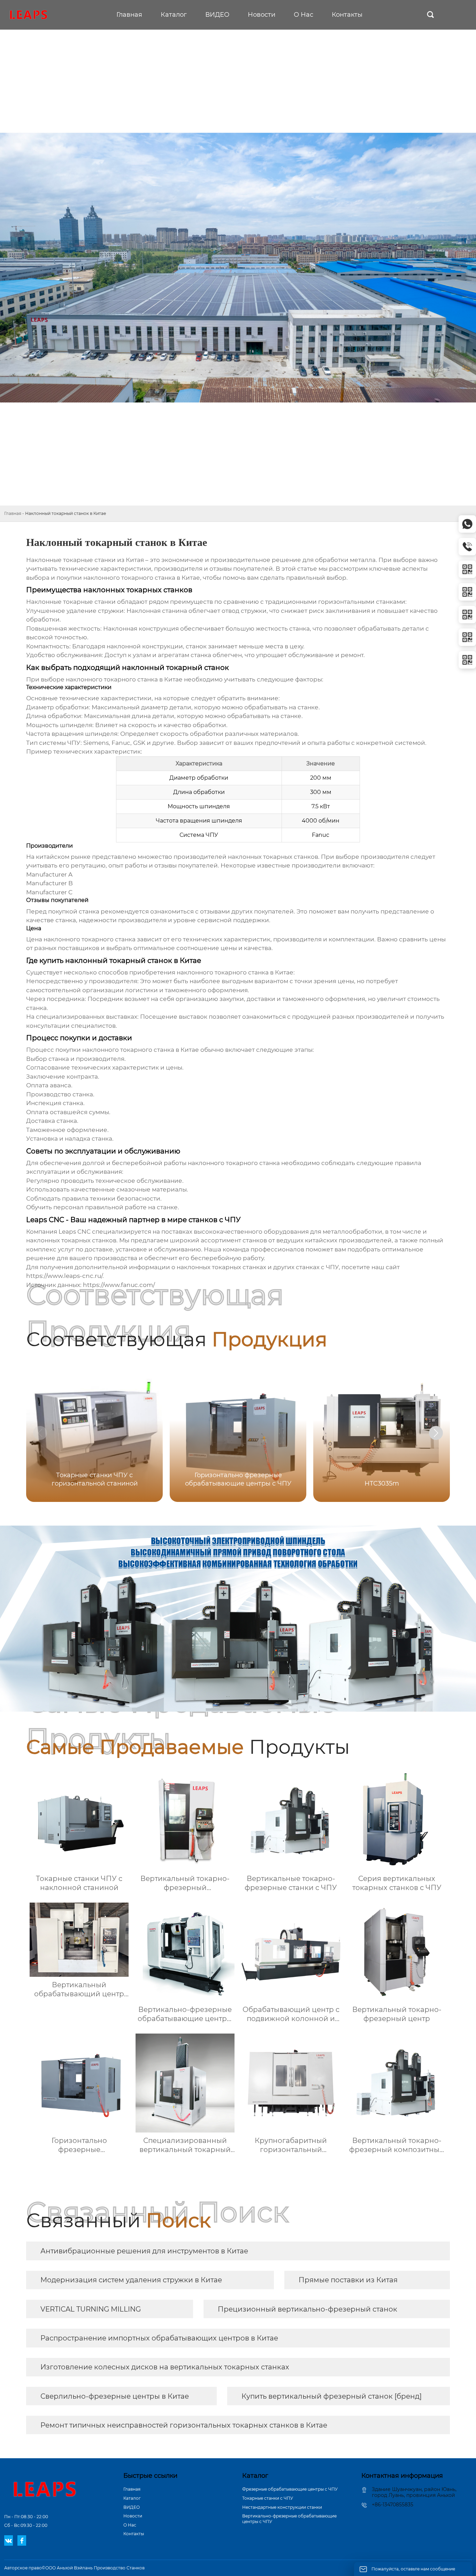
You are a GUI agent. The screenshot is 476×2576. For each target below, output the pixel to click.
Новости (133, 2516)
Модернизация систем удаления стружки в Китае (131, 2280)
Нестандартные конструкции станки (282, 2507)
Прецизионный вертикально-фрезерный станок (308, 2309)
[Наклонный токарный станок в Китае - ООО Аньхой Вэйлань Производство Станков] (28, 15)
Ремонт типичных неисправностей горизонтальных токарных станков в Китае (184, 2425)
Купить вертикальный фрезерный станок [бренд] (332, 2396)
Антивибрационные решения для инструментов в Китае (144, 2251)
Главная (13, 513)
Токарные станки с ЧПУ (268, 2498)
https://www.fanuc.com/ (119, 1285)
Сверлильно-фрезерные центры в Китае (115, 2396)
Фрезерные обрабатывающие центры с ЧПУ (290, 2489)
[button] (436, 1433)
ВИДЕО (132, 2507)
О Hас (130, 2525)
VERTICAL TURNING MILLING (91, 2309)
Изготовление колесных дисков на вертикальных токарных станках (165, 2367)
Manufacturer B (49, 883)
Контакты (134, 2534)
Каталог (132, 2498)
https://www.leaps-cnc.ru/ (64, 1276)
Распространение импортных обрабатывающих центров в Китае (159, 2338)
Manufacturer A (49, 874)
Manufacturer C (49, 892)
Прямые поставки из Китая (348, 2280)
